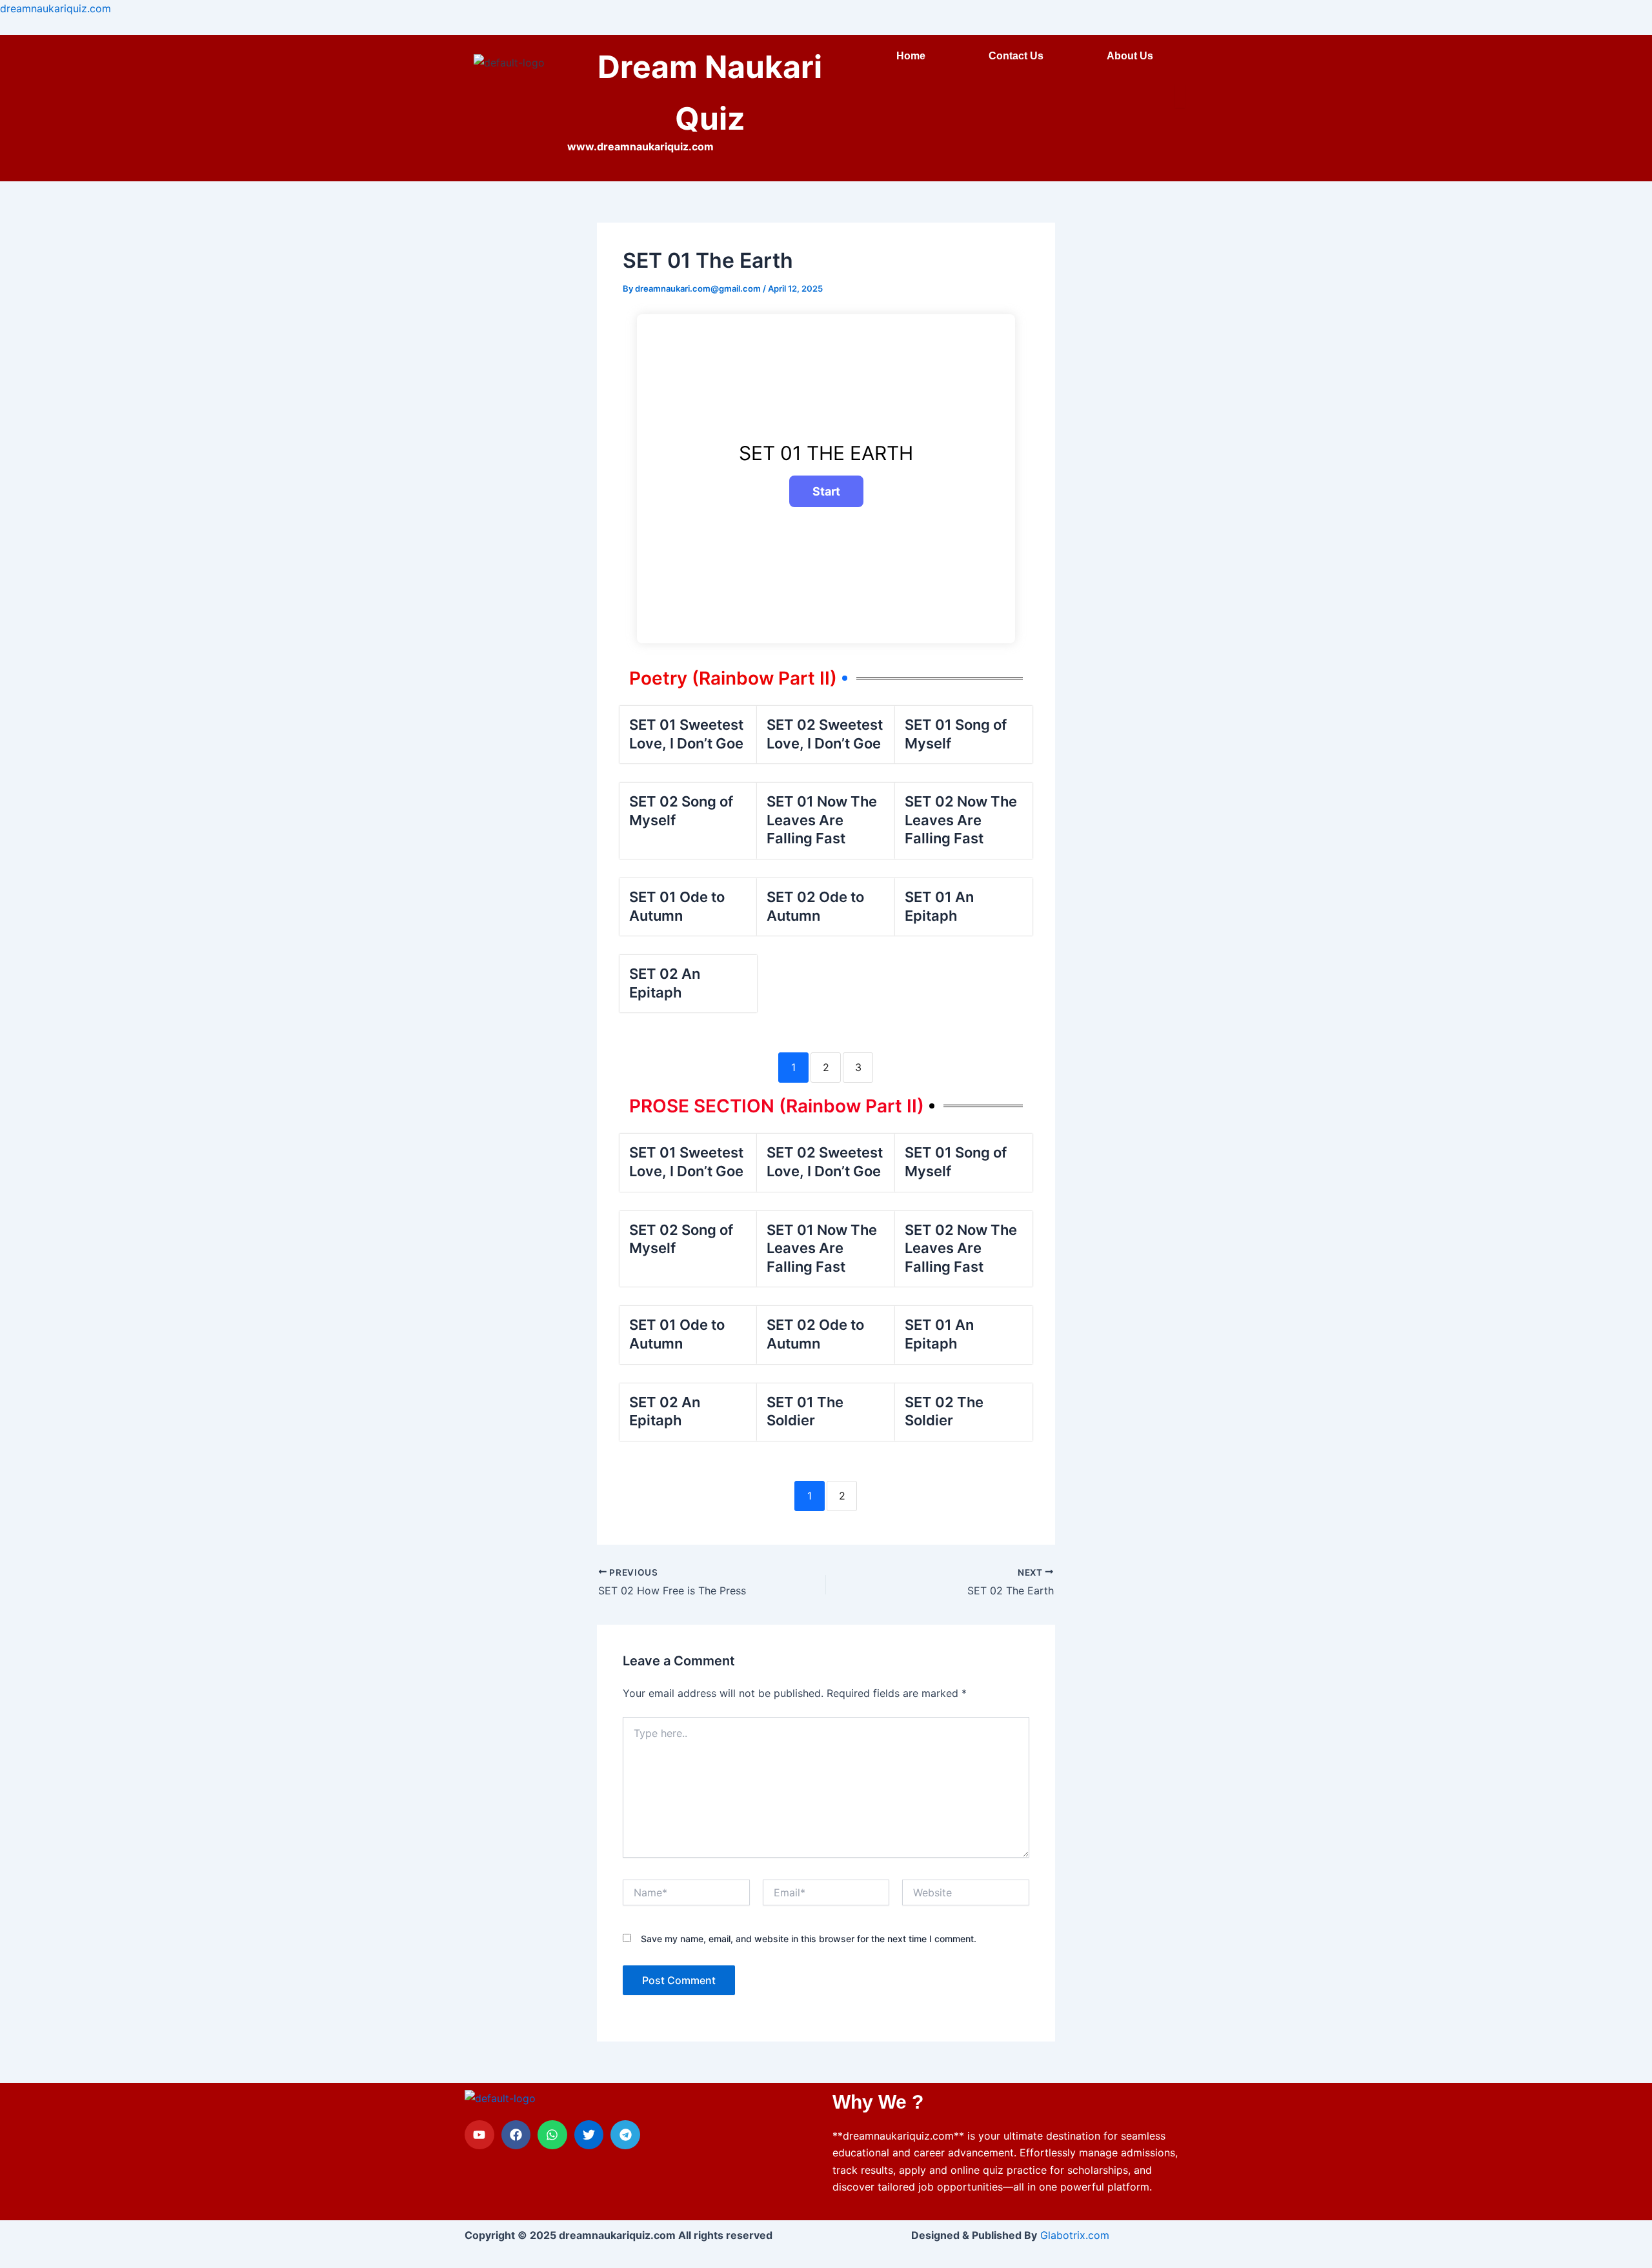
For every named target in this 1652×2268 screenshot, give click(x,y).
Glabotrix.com (1075, 2235)
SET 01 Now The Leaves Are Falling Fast (822, 820)
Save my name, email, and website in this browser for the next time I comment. (809, 1939)
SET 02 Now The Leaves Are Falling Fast (961, 820)
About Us (1130, 56)
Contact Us (1016, 56)
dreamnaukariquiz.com (55, 8)
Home (911, 56)
